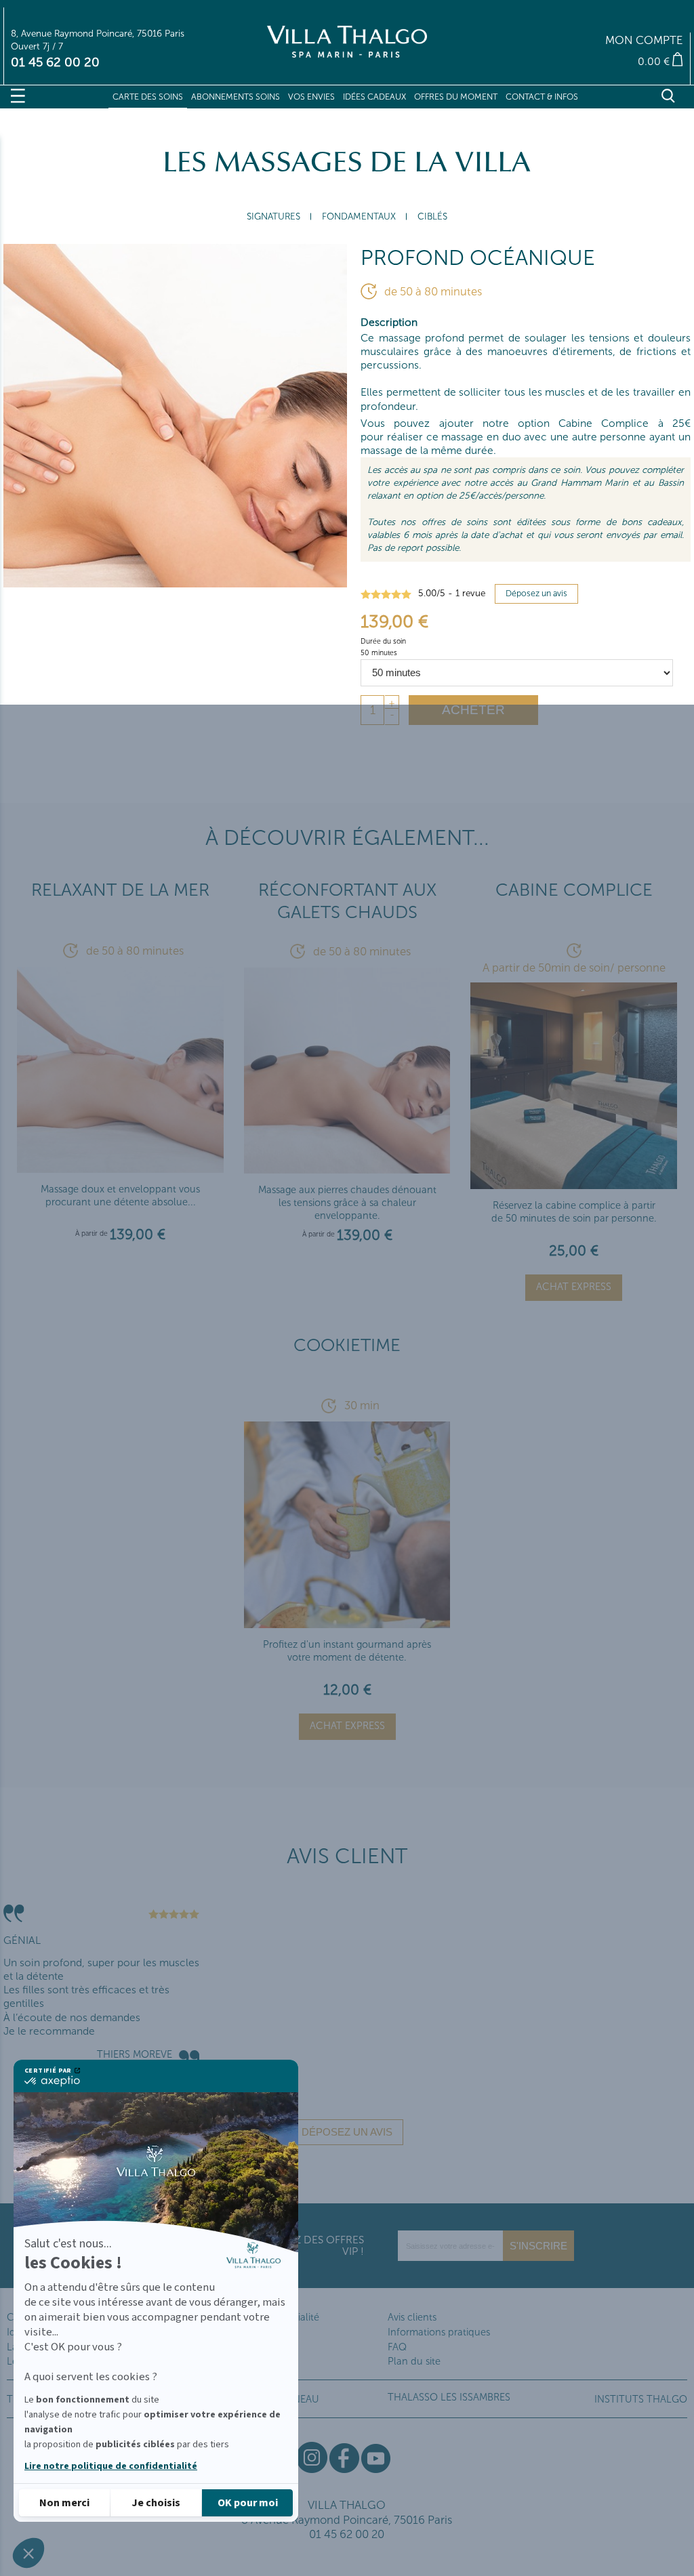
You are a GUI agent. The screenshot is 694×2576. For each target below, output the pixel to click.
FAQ (397, 2347)
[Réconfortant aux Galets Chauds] (347, 1168)
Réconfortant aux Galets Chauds (347, 901)
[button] (28, 2553)
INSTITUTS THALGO (641, 2399)
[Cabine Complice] (573, 1183)
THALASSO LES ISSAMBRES (449, 2397)
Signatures (273, 216)
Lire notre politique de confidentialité (111, 2466)
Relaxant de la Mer (120, 890)
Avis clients (412, 2317)
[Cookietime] (347, 1622)
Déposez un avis (536, 593)
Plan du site (414, 2361)
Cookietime (347, 1345)
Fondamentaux (359, 216)
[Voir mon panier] (572, 61)
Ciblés (432, 216)
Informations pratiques (439, 2332)
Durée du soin (384, 641)
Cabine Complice (574, 890)
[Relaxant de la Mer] (120, 1168)
